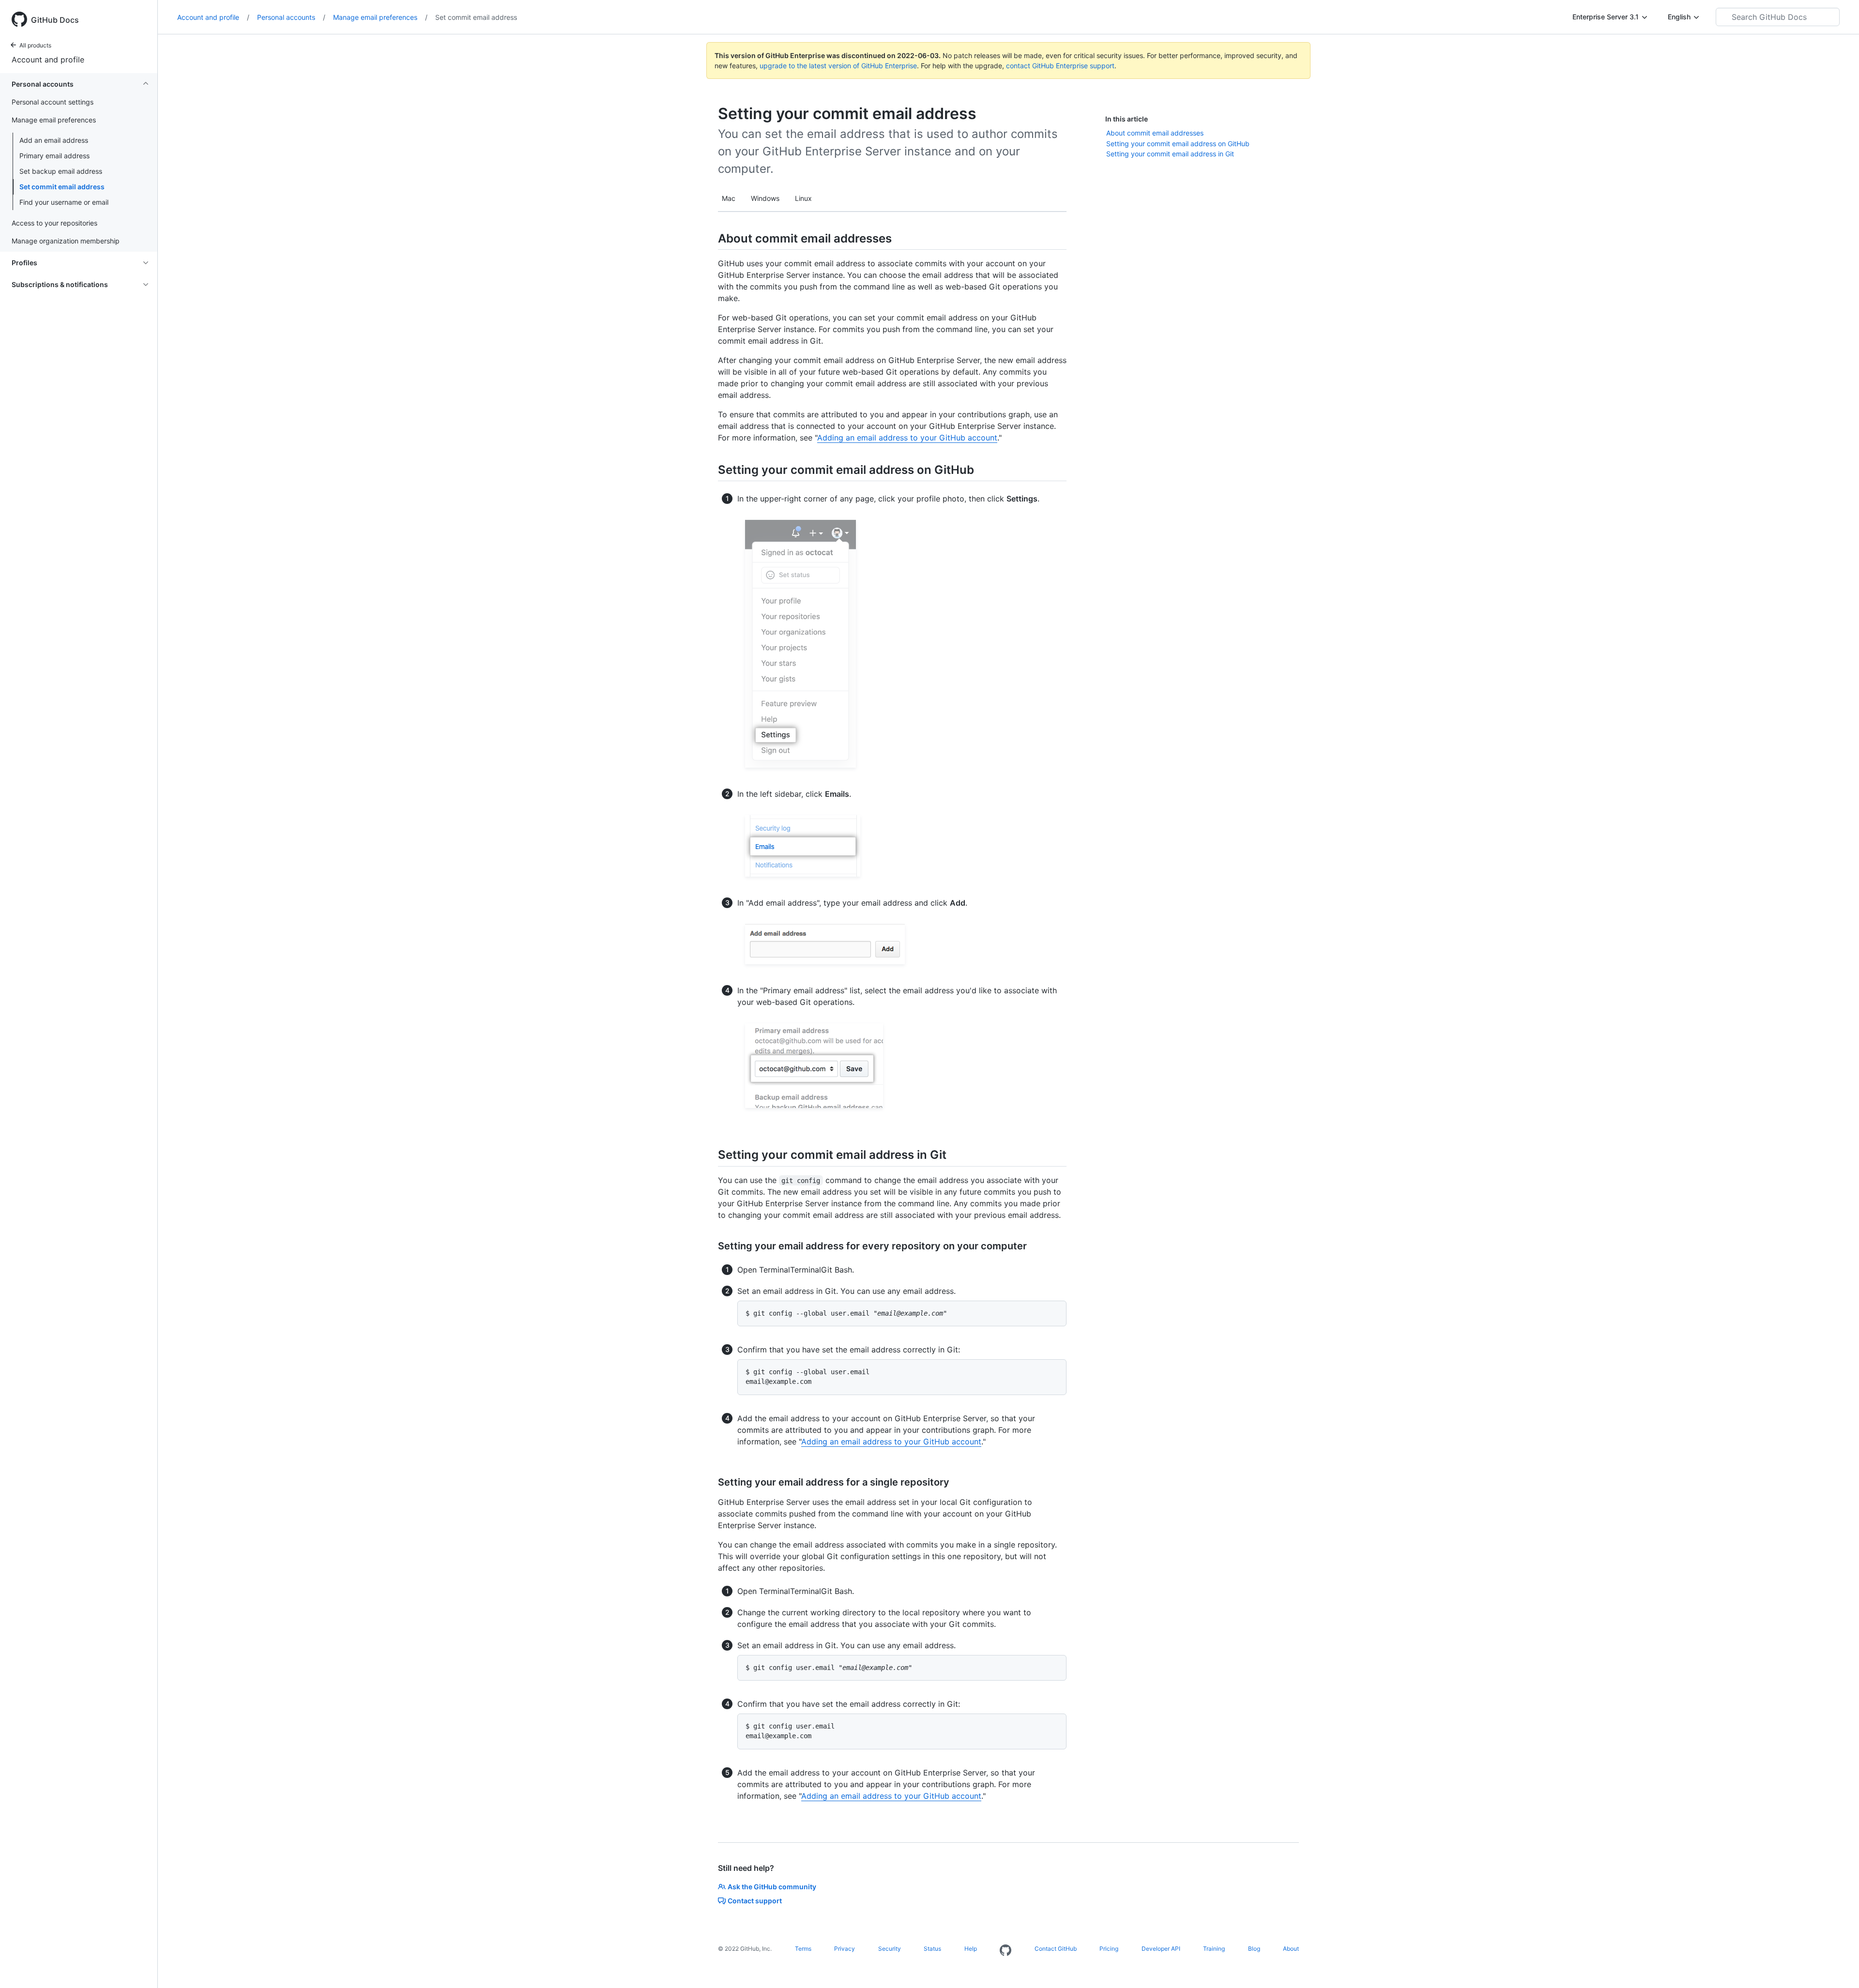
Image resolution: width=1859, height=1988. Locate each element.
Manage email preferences (380, 17)
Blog (1254, 1949)
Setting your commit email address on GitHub (1178, 144)
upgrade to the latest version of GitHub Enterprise (838, 66)
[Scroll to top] (1838, 1967)
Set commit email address (62, 187)
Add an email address (54, 140)
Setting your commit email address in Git (1170, 154)
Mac (729, 198)
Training (1214, 1949)
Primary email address (54, 156)
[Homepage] (1006, 1951)
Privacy (845, 1949)
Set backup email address (61, 171)
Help (971, 1949)
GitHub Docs (55, 20)
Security (890, 1949)
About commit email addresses (1155, 133)
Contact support (755, 1901)
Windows (765, 198)
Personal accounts (291, 17)
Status (932, 1949)
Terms (803, 1949)
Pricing (1109, 1949)
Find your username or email (64, 202)
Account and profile (48, 60)
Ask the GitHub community (772, 1887)
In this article (1127, 119)
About (1291, 1949)
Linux (803, 198)
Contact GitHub (1056, 1949)
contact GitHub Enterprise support (1060, 66)
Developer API (1161, 1949)
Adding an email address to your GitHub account (907, 438)
